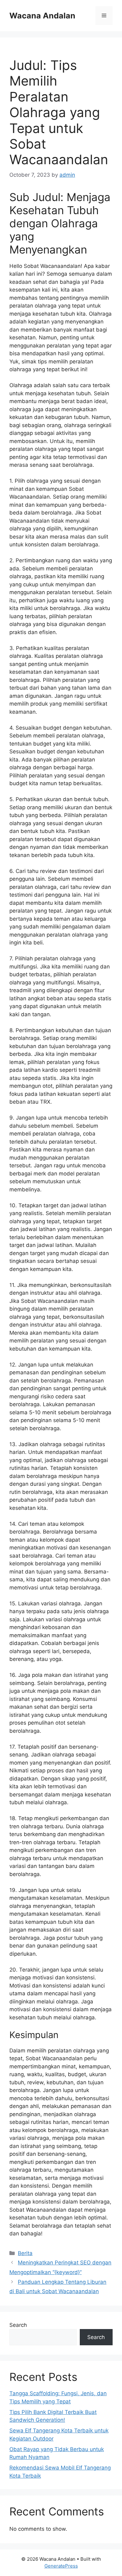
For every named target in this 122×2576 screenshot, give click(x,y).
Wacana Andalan (42, 16)
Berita (25, 2253)
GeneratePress (61, 2566)
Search (18, 2325)
